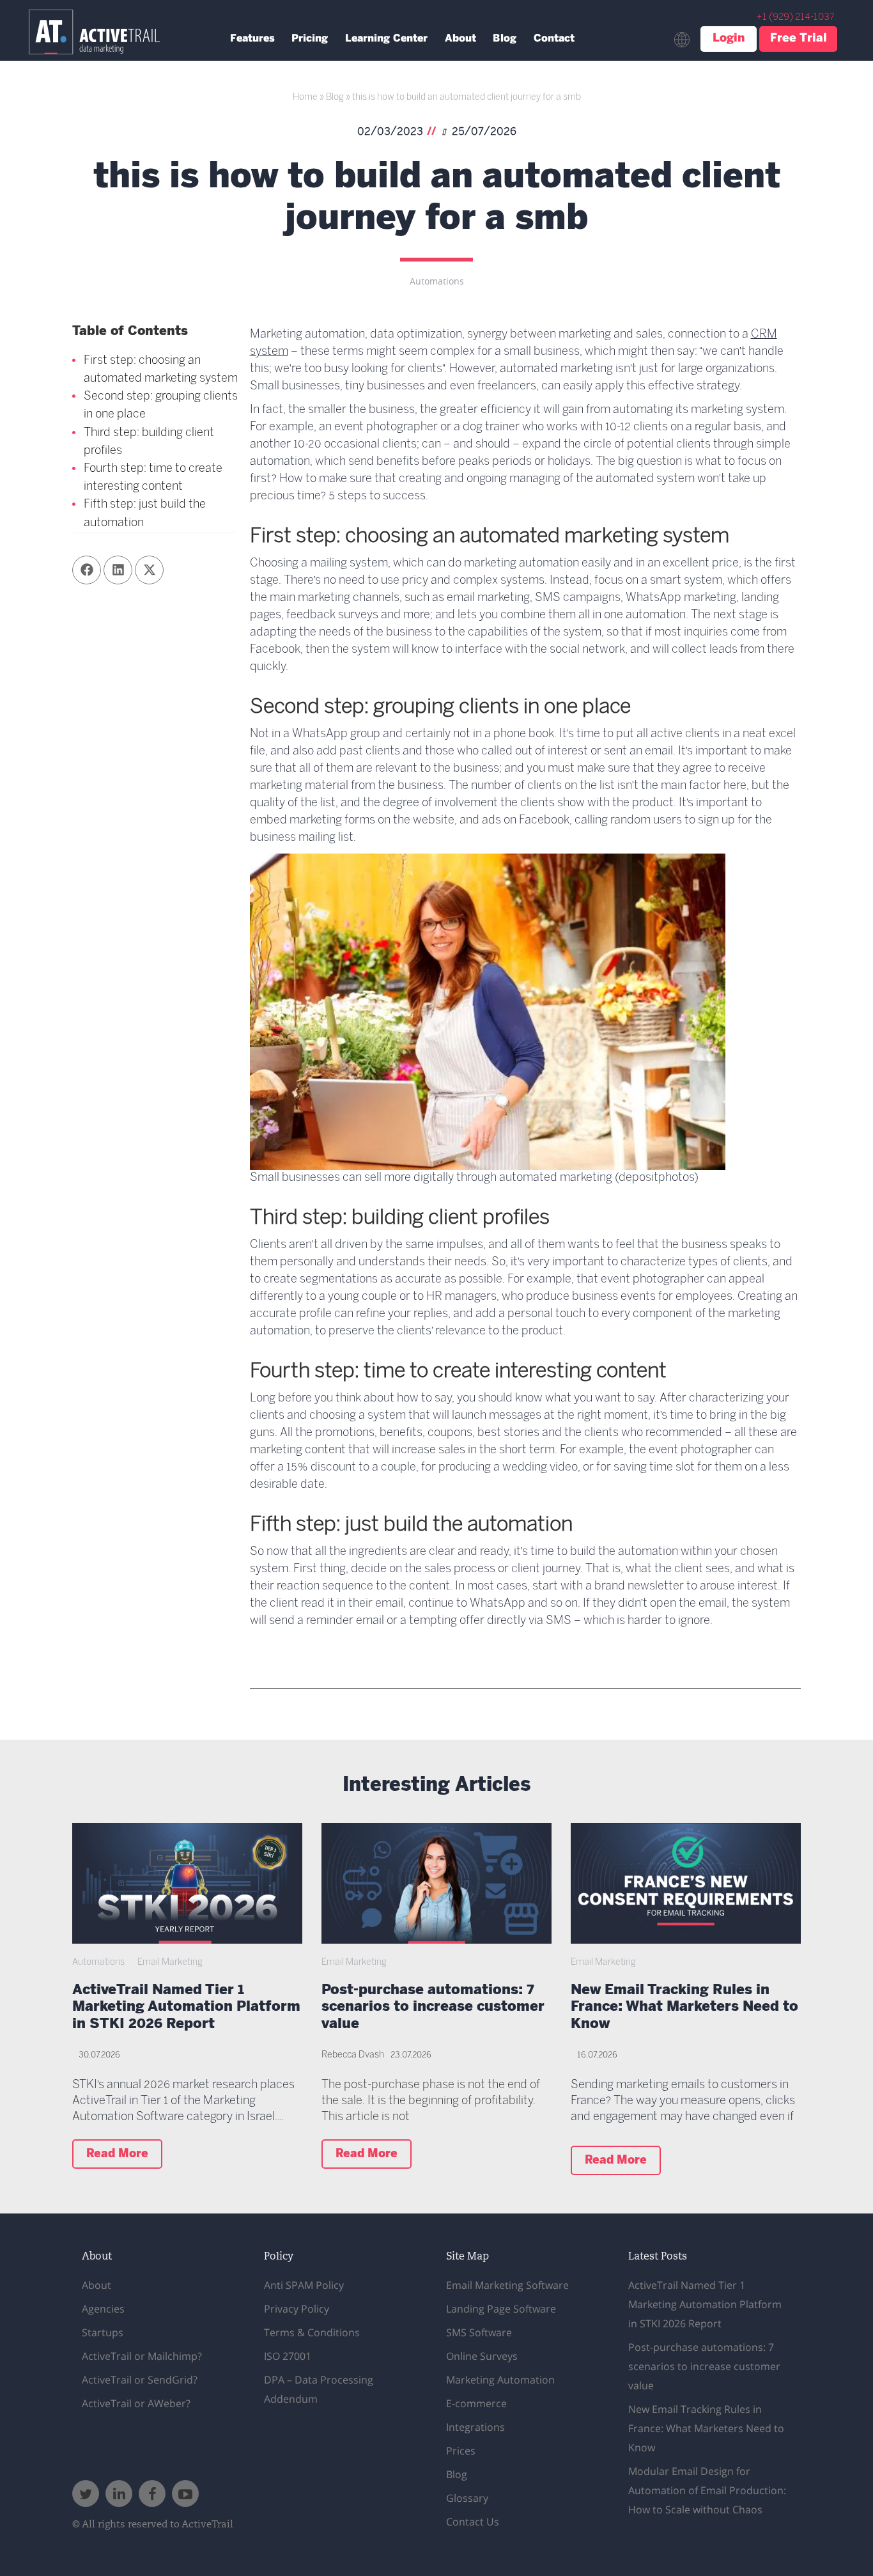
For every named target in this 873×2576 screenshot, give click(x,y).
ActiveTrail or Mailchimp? (142, 2356)
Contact (554, 39)
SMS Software (479, 2332)
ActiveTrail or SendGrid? (140, 2380)
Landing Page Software (501, 2309)
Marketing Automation (500, 2380)
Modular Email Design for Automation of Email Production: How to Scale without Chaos (707, 2490)
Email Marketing (170, 1963)
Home (305, 98)
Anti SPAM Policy (304, 2285)
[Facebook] (152, 2494)
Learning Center (386, 39)
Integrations (475, 2427)
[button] (87, 570)
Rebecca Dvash (353, 2055)
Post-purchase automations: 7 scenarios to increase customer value (433, 2008)
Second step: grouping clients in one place (161, 406)
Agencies (103, 2309)
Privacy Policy (297, 2309)
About (460, 39)
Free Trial (799, 39)
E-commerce (476, 2403)
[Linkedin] (119, 2494)
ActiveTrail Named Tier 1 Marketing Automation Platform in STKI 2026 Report (186, 2008)
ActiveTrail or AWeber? (136, 2403)
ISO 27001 (288, 2356)
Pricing (310, 39)
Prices (461, 2451)
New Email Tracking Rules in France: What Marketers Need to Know (684, 2008)
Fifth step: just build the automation (145, 514)
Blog (505, 39)
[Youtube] (185, 2494)
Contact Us (473, 2522)
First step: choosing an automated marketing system (161, 370)
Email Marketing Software (507, 2285)
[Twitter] (86, 2494)
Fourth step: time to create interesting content (153, 478)
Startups (103, 2332)
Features (252, 39)
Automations (437, 282)
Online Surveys (482, 2356)
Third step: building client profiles (149, 442)
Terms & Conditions (312, 2332)
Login (729, 39)
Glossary (467, 2498)
